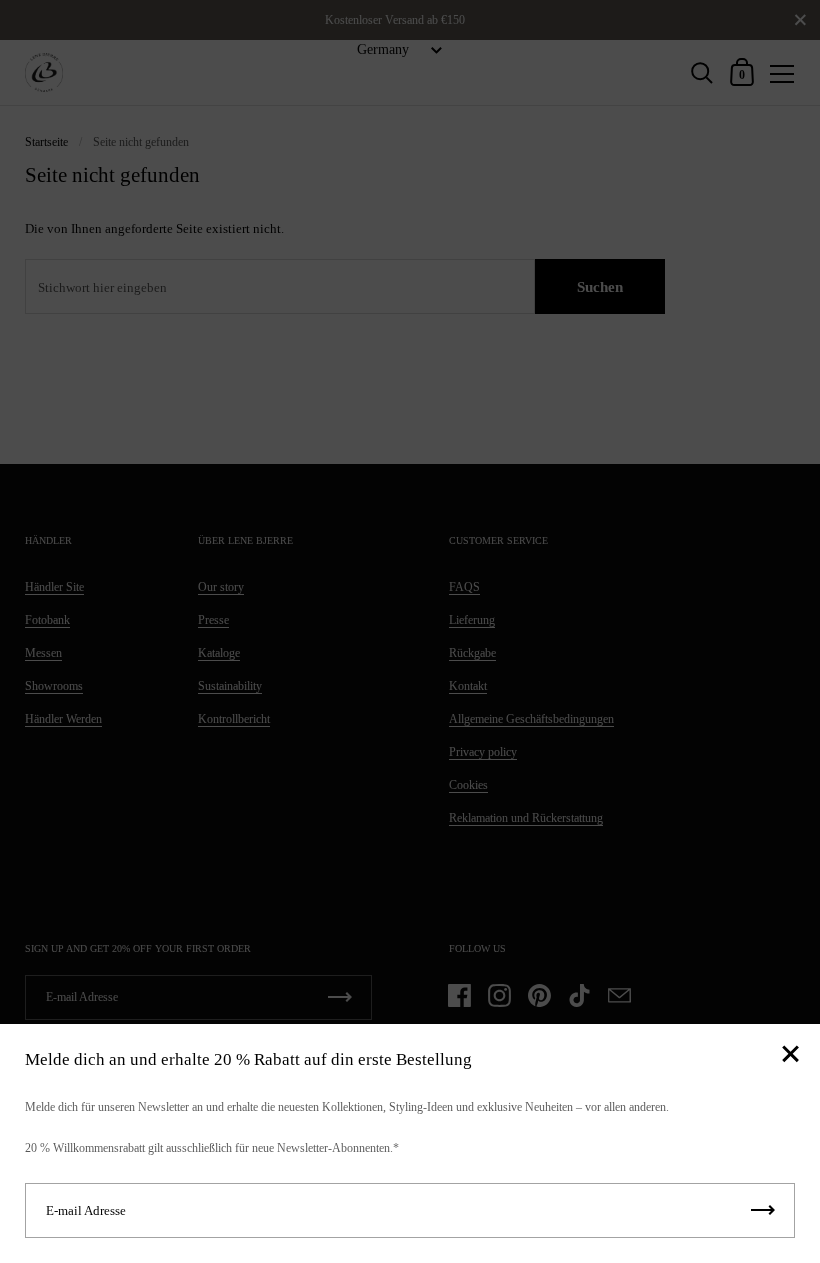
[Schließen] (790, 1055)
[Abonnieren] (763, 1210)
